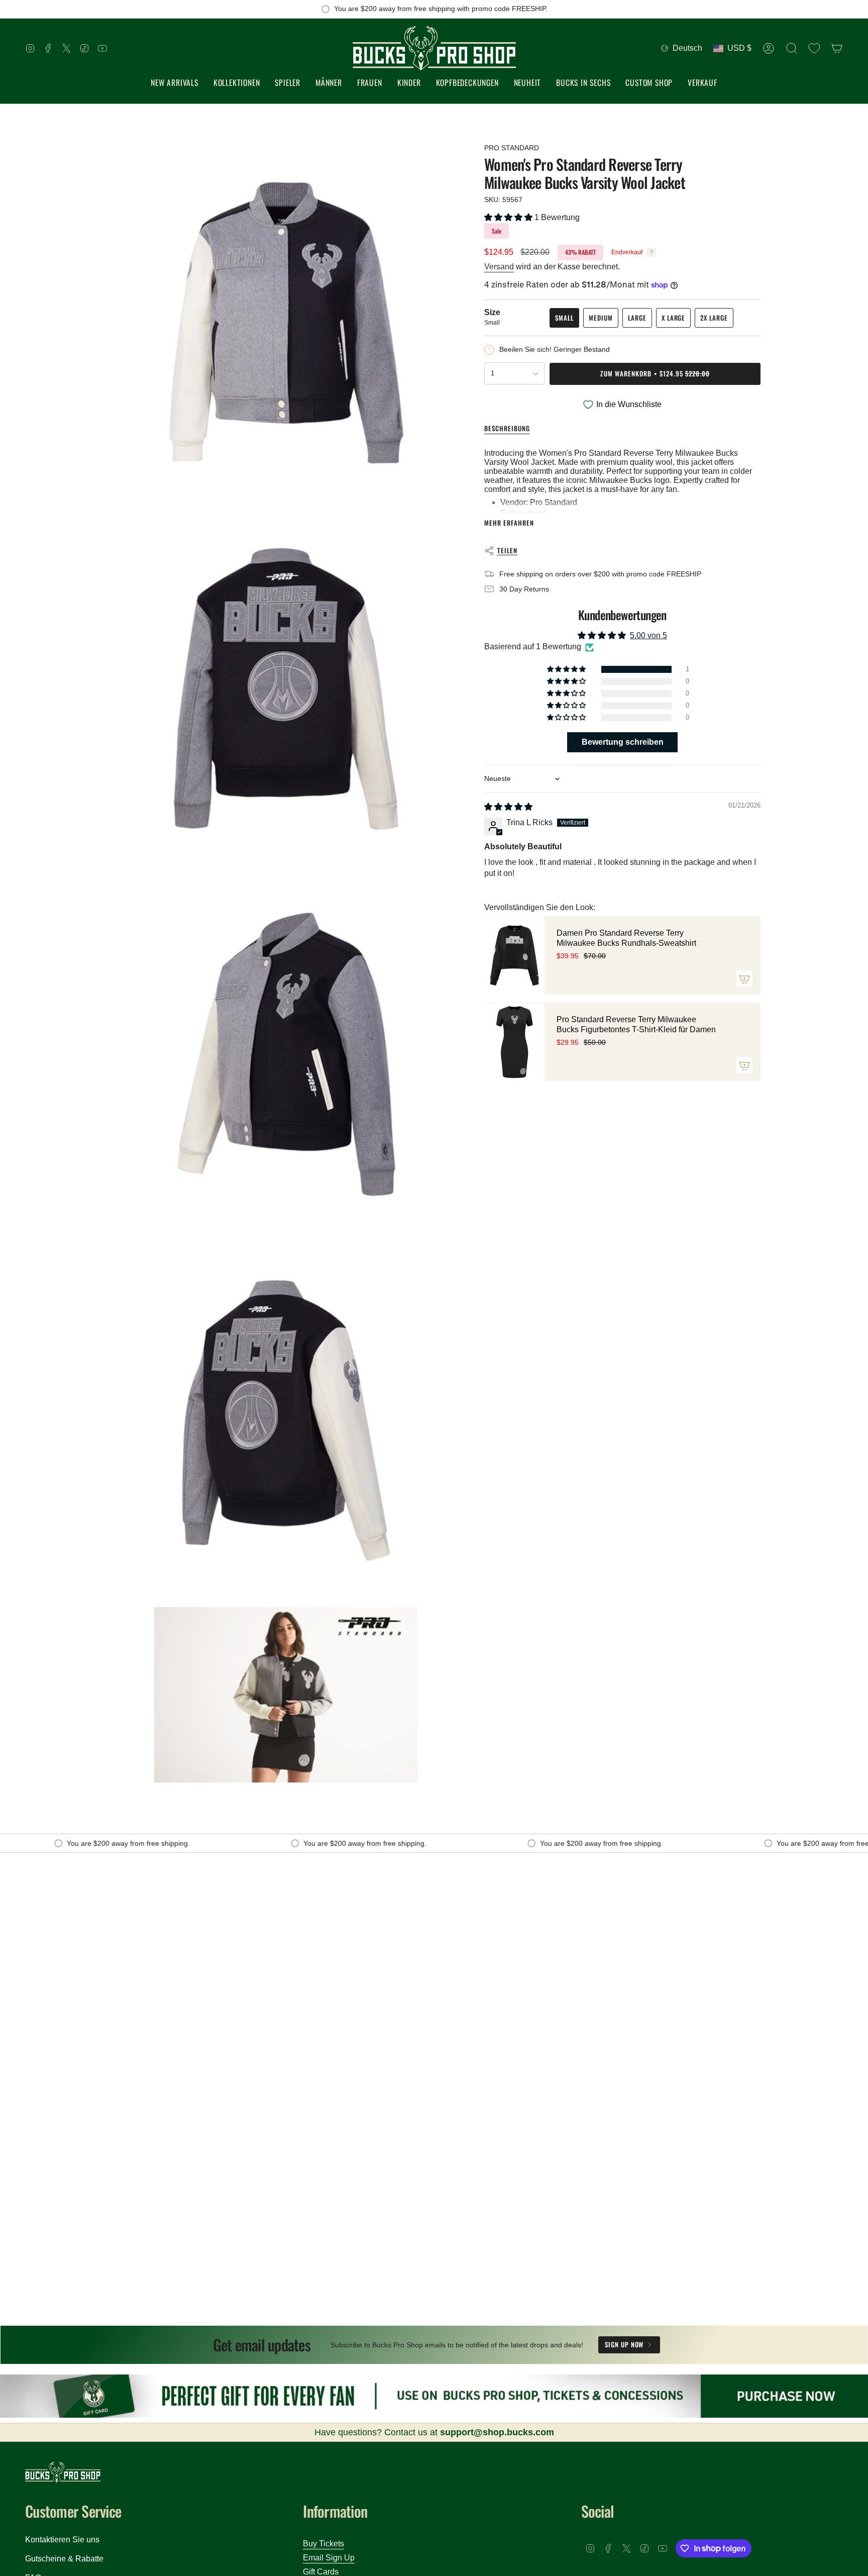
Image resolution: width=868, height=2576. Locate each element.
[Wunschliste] (814, 48)
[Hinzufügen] (744, 979)
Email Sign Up (329, 2558)
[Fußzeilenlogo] (63, 2472)
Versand (499, 267)
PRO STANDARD (512, 148)
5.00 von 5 (648, 635)
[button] (237, 83)
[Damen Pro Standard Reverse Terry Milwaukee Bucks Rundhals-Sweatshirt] (514, 956)
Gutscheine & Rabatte (64, 2559)
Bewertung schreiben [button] (623, 742)
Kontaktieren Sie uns (62, 2540)
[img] (508, 807)
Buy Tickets (323, 2544)
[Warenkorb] (837, 48)
